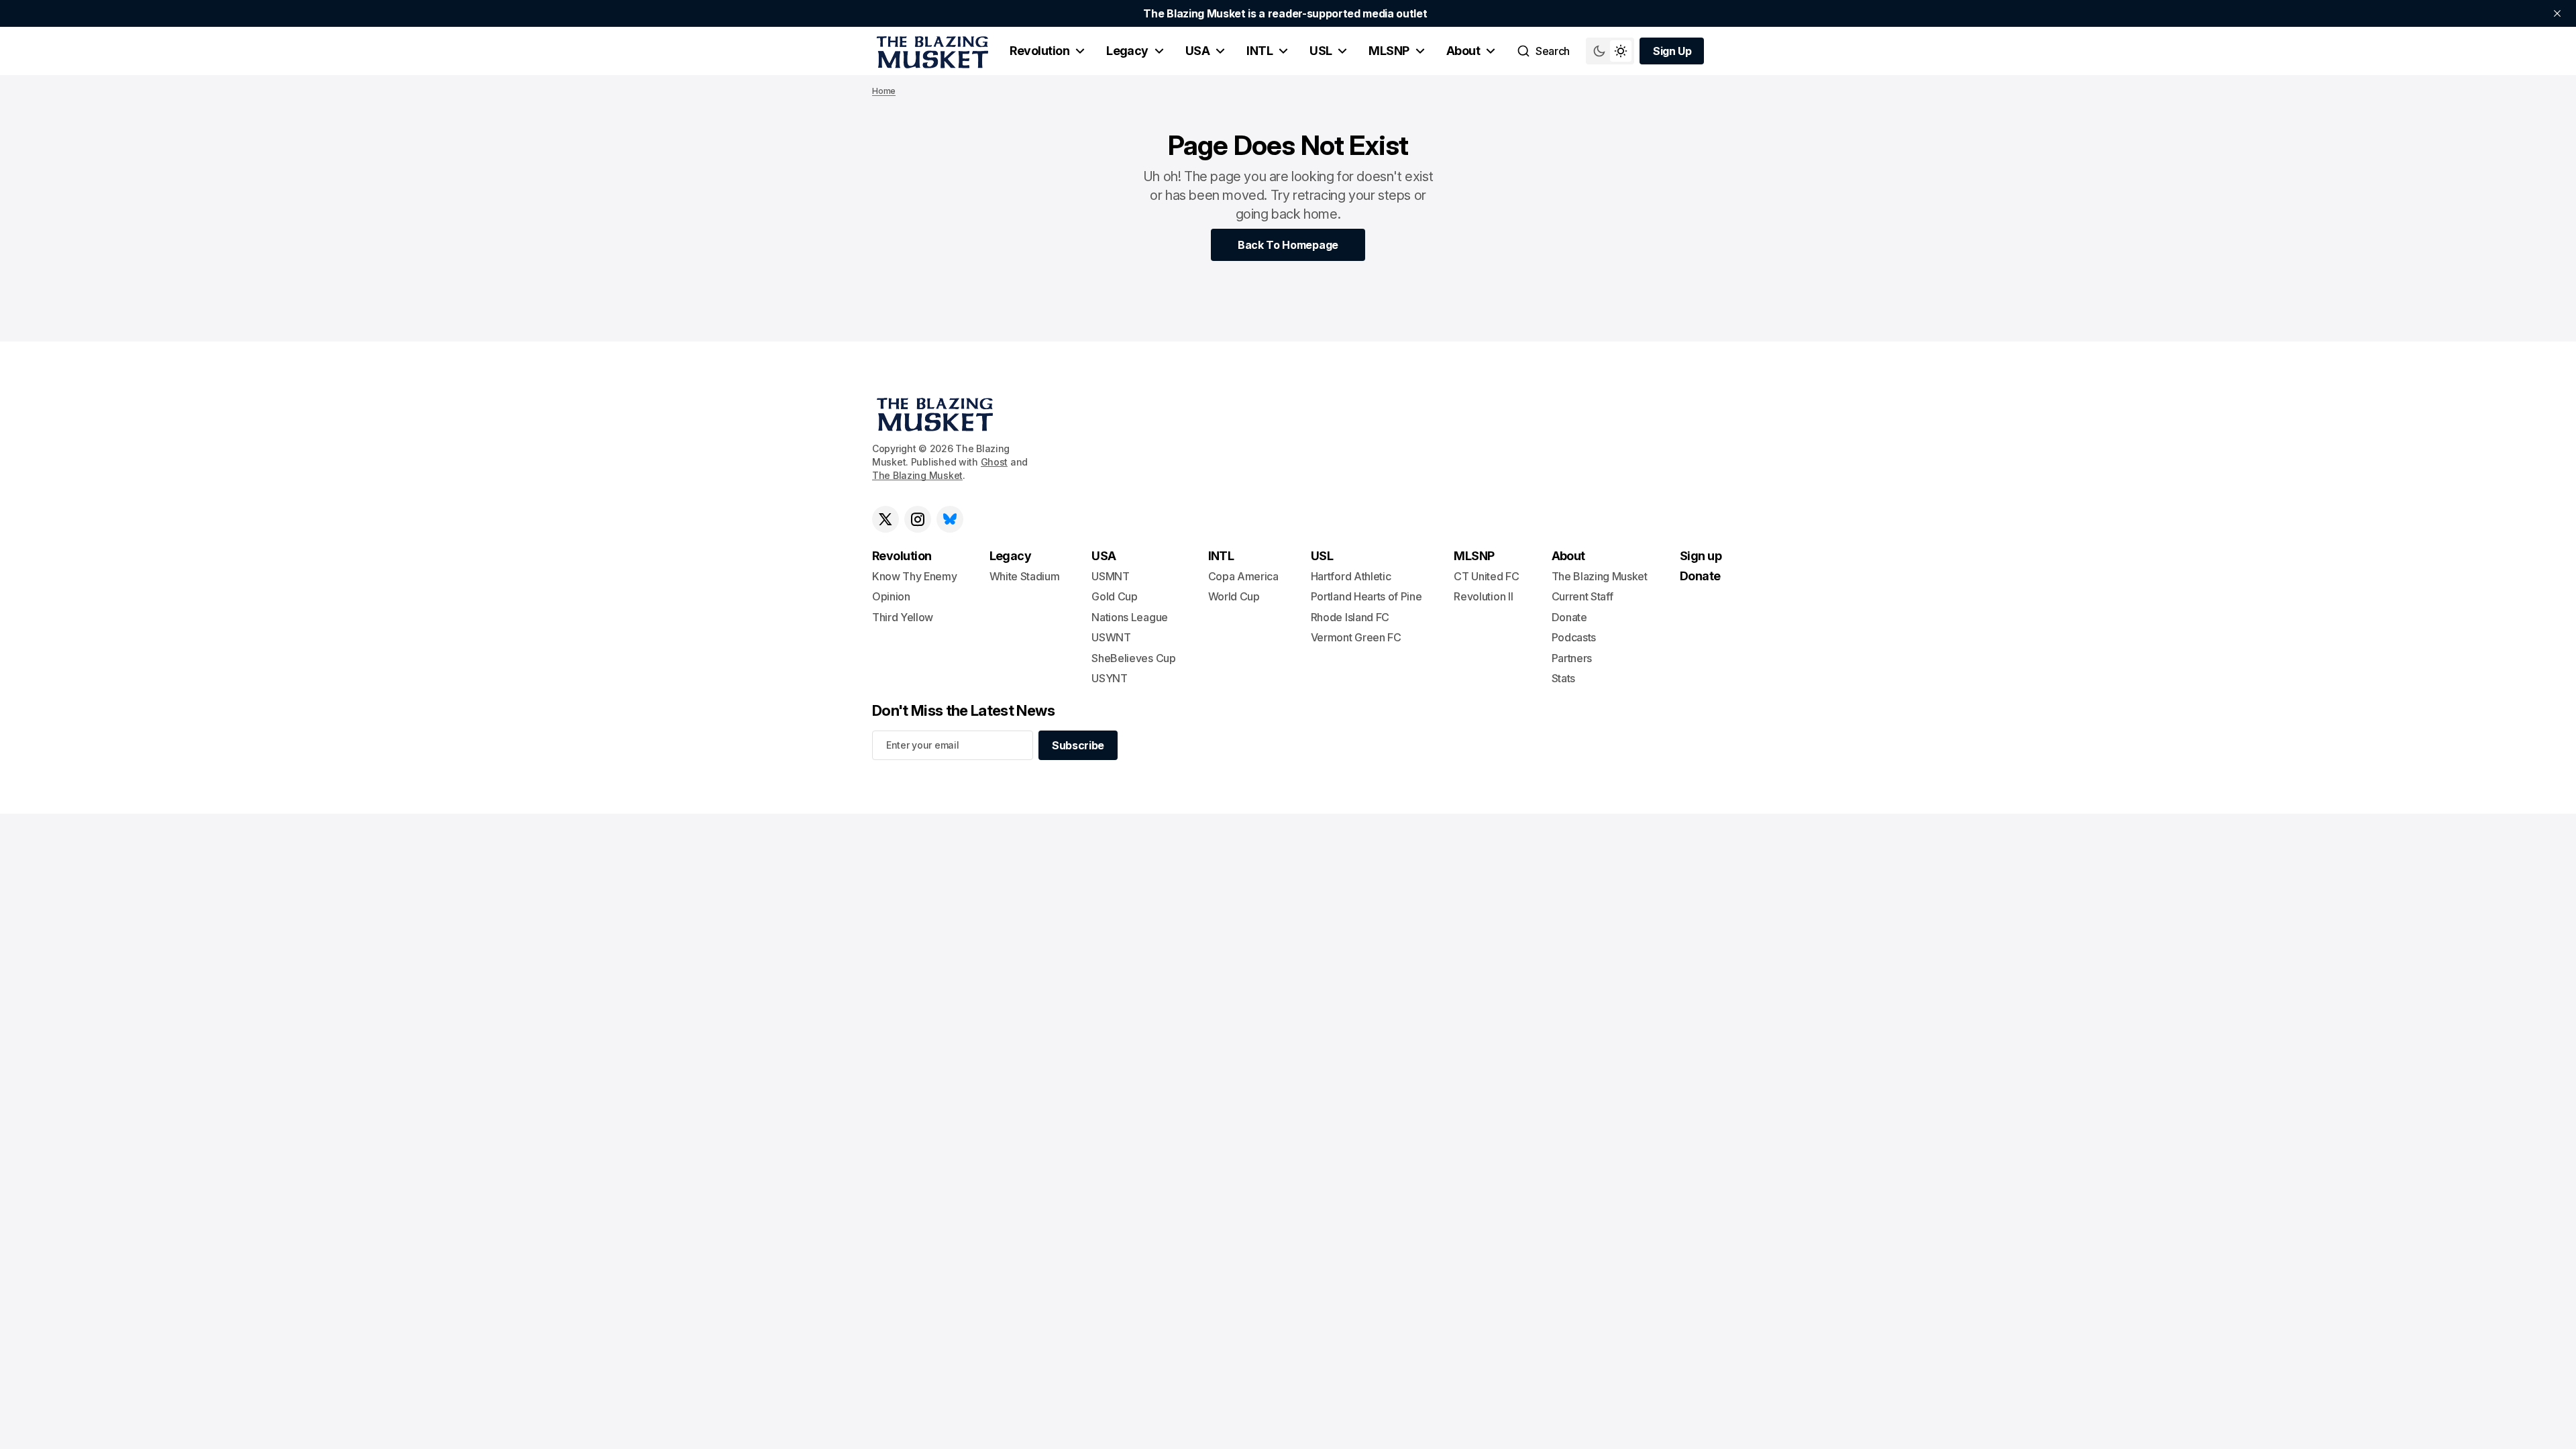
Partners (1572, 658)
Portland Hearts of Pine (1366, 596)
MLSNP (1389, 51)
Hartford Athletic (1351, 576)
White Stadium (1025, 576)
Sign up (1701, 556)
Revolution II (1483, 596)
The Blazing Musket (917, 475)
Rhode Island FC (1350, 617)
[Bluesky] (950, 519)
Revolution (1039, 51)
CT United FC (1486, 576)
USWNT (1111, 637)
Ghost (995, 462)
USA (1197, 51)
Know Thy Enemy (915, 576)
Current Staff (1582, 596)
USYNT (1109, 678)
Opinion (891, 596)
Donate (1569, 617)
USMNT (1110, 576)
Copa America (1243, 576)
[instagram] (918, 519)
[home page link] (930, 51)
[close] (2557, 13)
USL (1321, 51)
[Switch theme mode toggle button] (1610, 51)
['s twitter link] (885, 519)
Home (884, 91)
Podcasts (1574, 637)
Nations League (1130, 617)
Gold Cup (1114, 596)
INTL (1259, 51)
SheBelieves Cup (1133, 658)
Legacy (1127, 51)
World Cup (1234, 596)
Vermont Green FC (1356, 637)
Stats (1563, 678)
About (1463, 51)
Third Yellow (903, 617)
